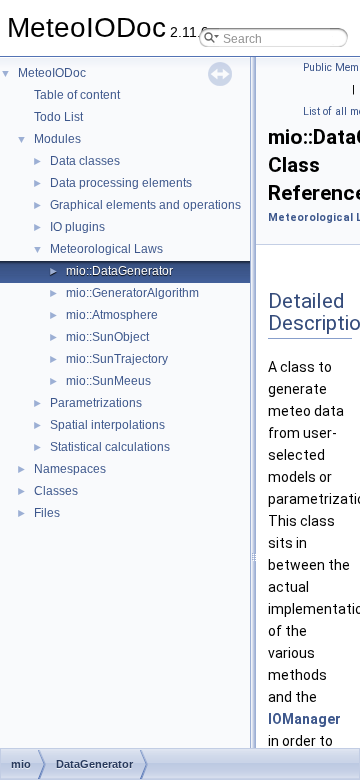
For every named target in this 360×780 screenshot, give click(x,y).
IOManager (304, 719)
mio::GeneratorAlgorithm (132, 293)
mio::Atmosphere (112, 315)
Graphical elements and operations (145, 205)
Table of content (77, 95)
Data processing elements (121, 183)
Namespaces (70, 469)
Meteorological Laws (106, 249)
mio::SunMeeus (108, 381)
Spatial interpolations (107, 425)
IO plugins (77, 227)
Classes (56, 491)
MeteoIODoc (52, 73)
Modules (57, 139)
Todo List (58, 117)
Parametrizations (96, 403)
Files (47, 513)
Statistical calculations (110, 447)
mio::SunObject (107, 337)
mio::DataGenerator (119, 271)
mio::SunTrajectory (117, 359)
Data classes (85, 161)
